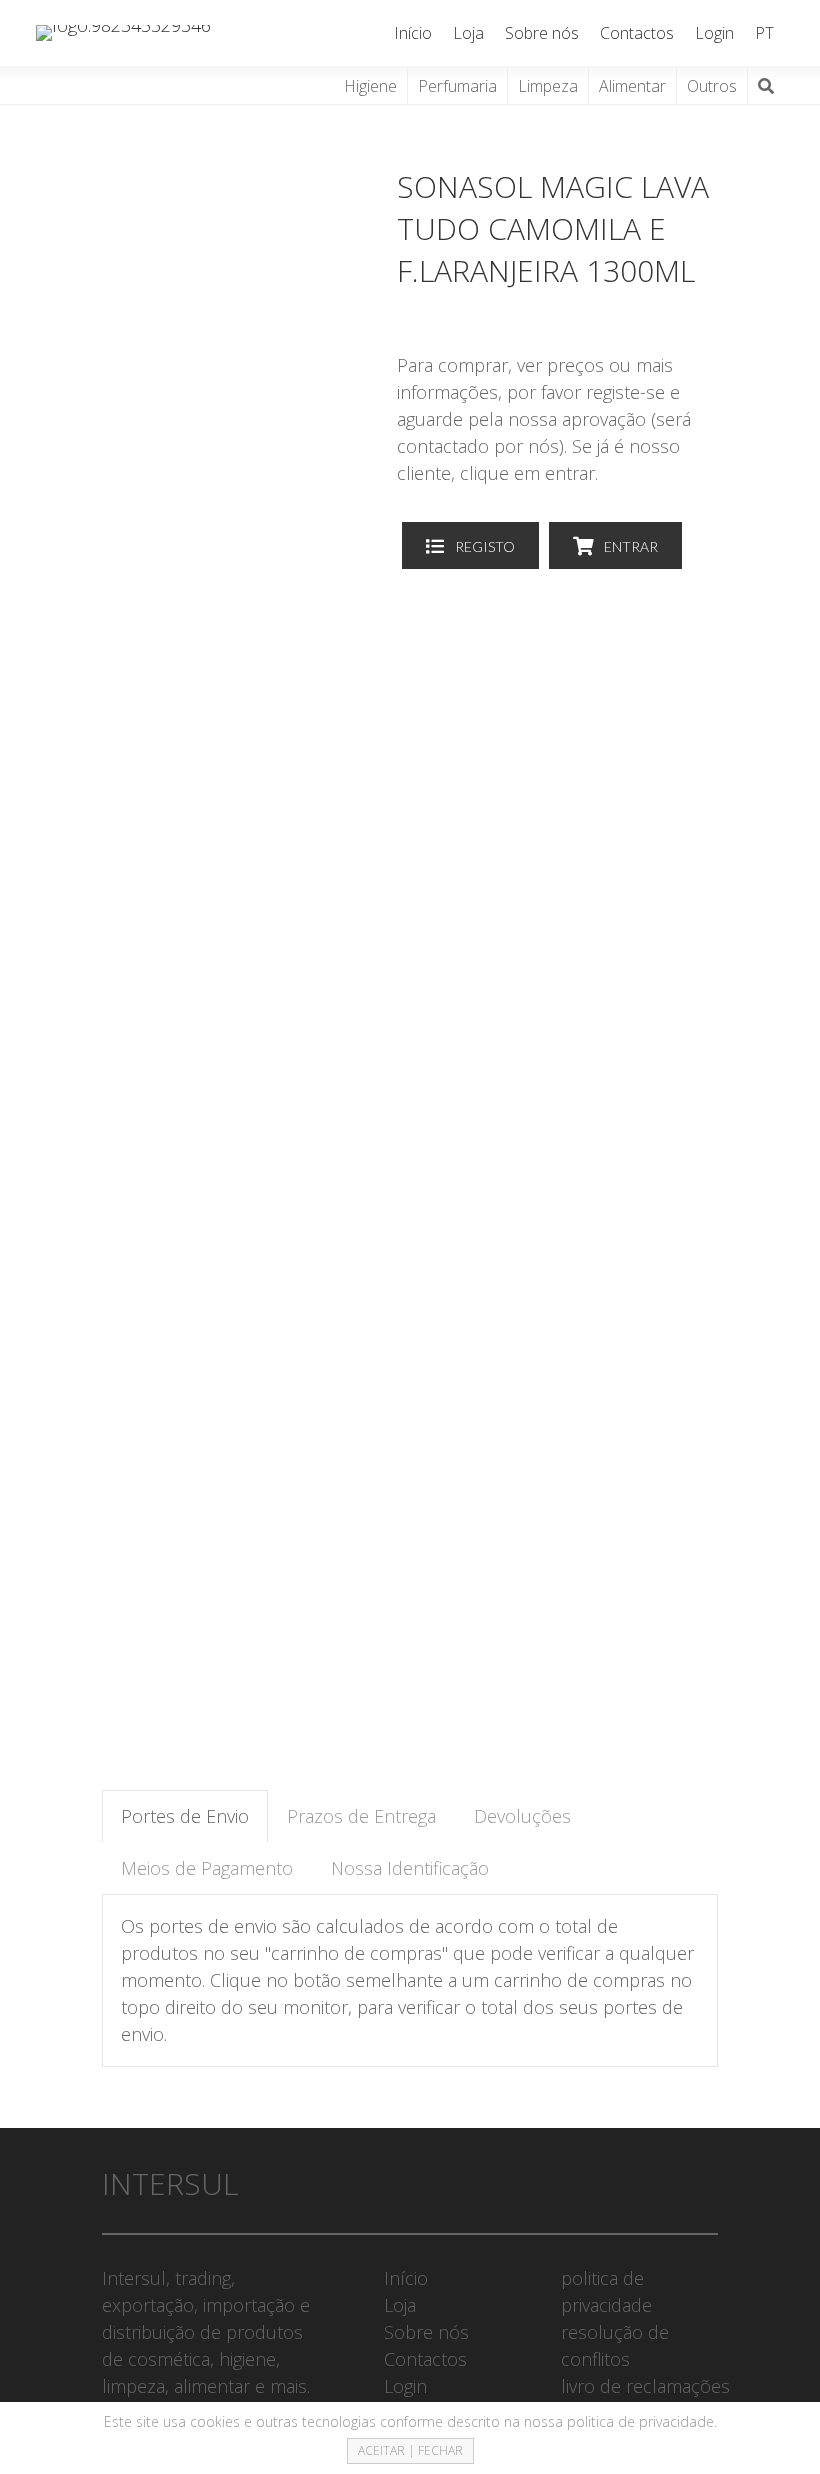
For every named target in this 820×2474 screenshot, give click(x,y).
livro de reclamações (645, 2386)
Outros (712, 86)
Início (413, 33)
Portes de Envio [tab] (185, 1816)
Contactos (637, 33)
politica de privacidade (640, 2421)
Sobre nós (542, 33)
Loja (468, 33)
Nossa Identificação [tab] (410, 1868)
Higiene (370, 86)
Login (714, 33)
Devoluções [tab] (522, 1816)
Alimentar (632, 86)
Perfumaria (457, 86)
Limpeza (548, 86)
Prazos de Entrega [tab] (361, 1816)
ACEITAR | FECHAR (410, 2450)
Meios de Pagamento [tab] (207, 1868)
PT (764, 33)
